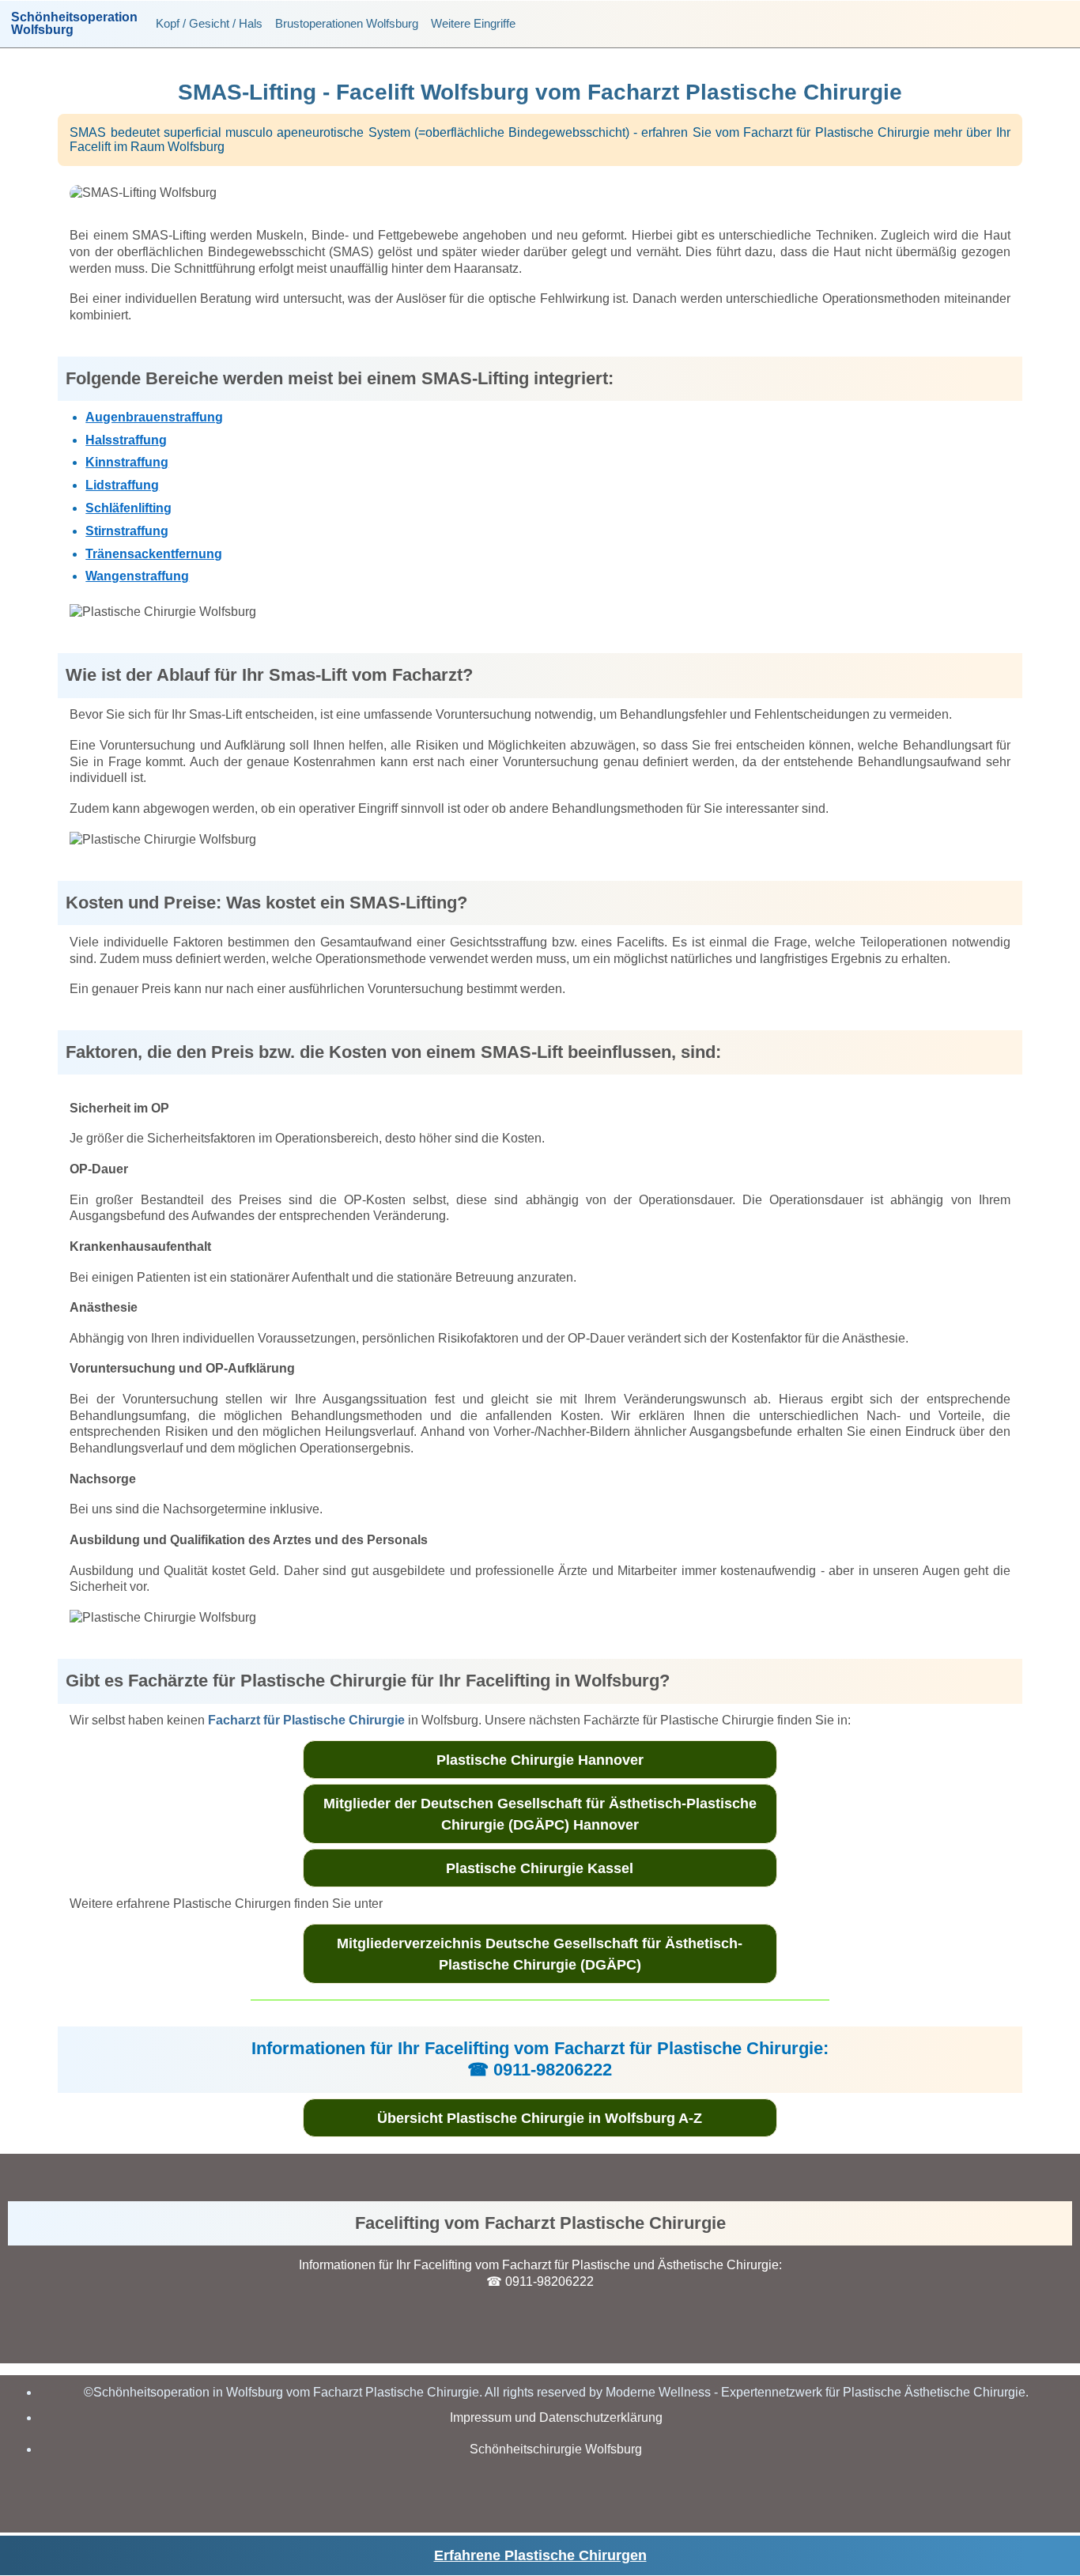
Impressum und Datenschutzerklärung (556, 2417)
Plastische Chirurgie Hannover (540, 1760)
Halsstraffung (126, 440)
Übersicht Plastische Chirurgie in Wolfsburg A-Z (540, 2118)
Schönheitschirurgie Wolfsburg (556, 2449)
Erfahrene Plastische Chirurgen (540, 2555)
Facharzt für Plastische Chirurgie (306, 1720)
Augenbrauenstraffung (154, 417)
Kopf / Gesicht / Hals (209, 23)
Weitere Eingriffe (473, 23)
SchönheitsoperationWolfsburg (74, 24)
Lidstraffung (122, 485)
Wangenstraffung (137, 576)
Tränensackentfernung (154, 554)
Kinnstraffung (127, 462)
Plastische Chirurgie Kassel (540, 1868)
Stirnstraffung (127, 531)
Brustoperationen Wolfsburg (347, 23)
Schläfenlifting (128, 508)
